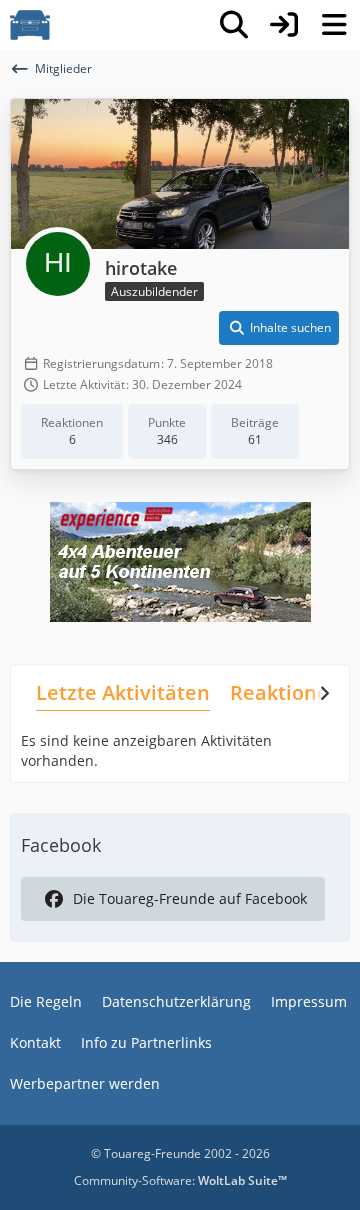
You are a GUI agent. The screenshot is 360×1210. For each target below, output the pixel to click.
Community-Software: (180, 1180)
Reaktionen (286, 692)
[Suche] (234, 25)
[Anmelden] (284, 25)
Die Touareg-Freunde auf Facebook (190, 898)
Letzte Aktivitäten (123, 692)
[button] (279, 328)
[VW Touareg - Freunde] (30, 25)
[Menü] (334, 25)
